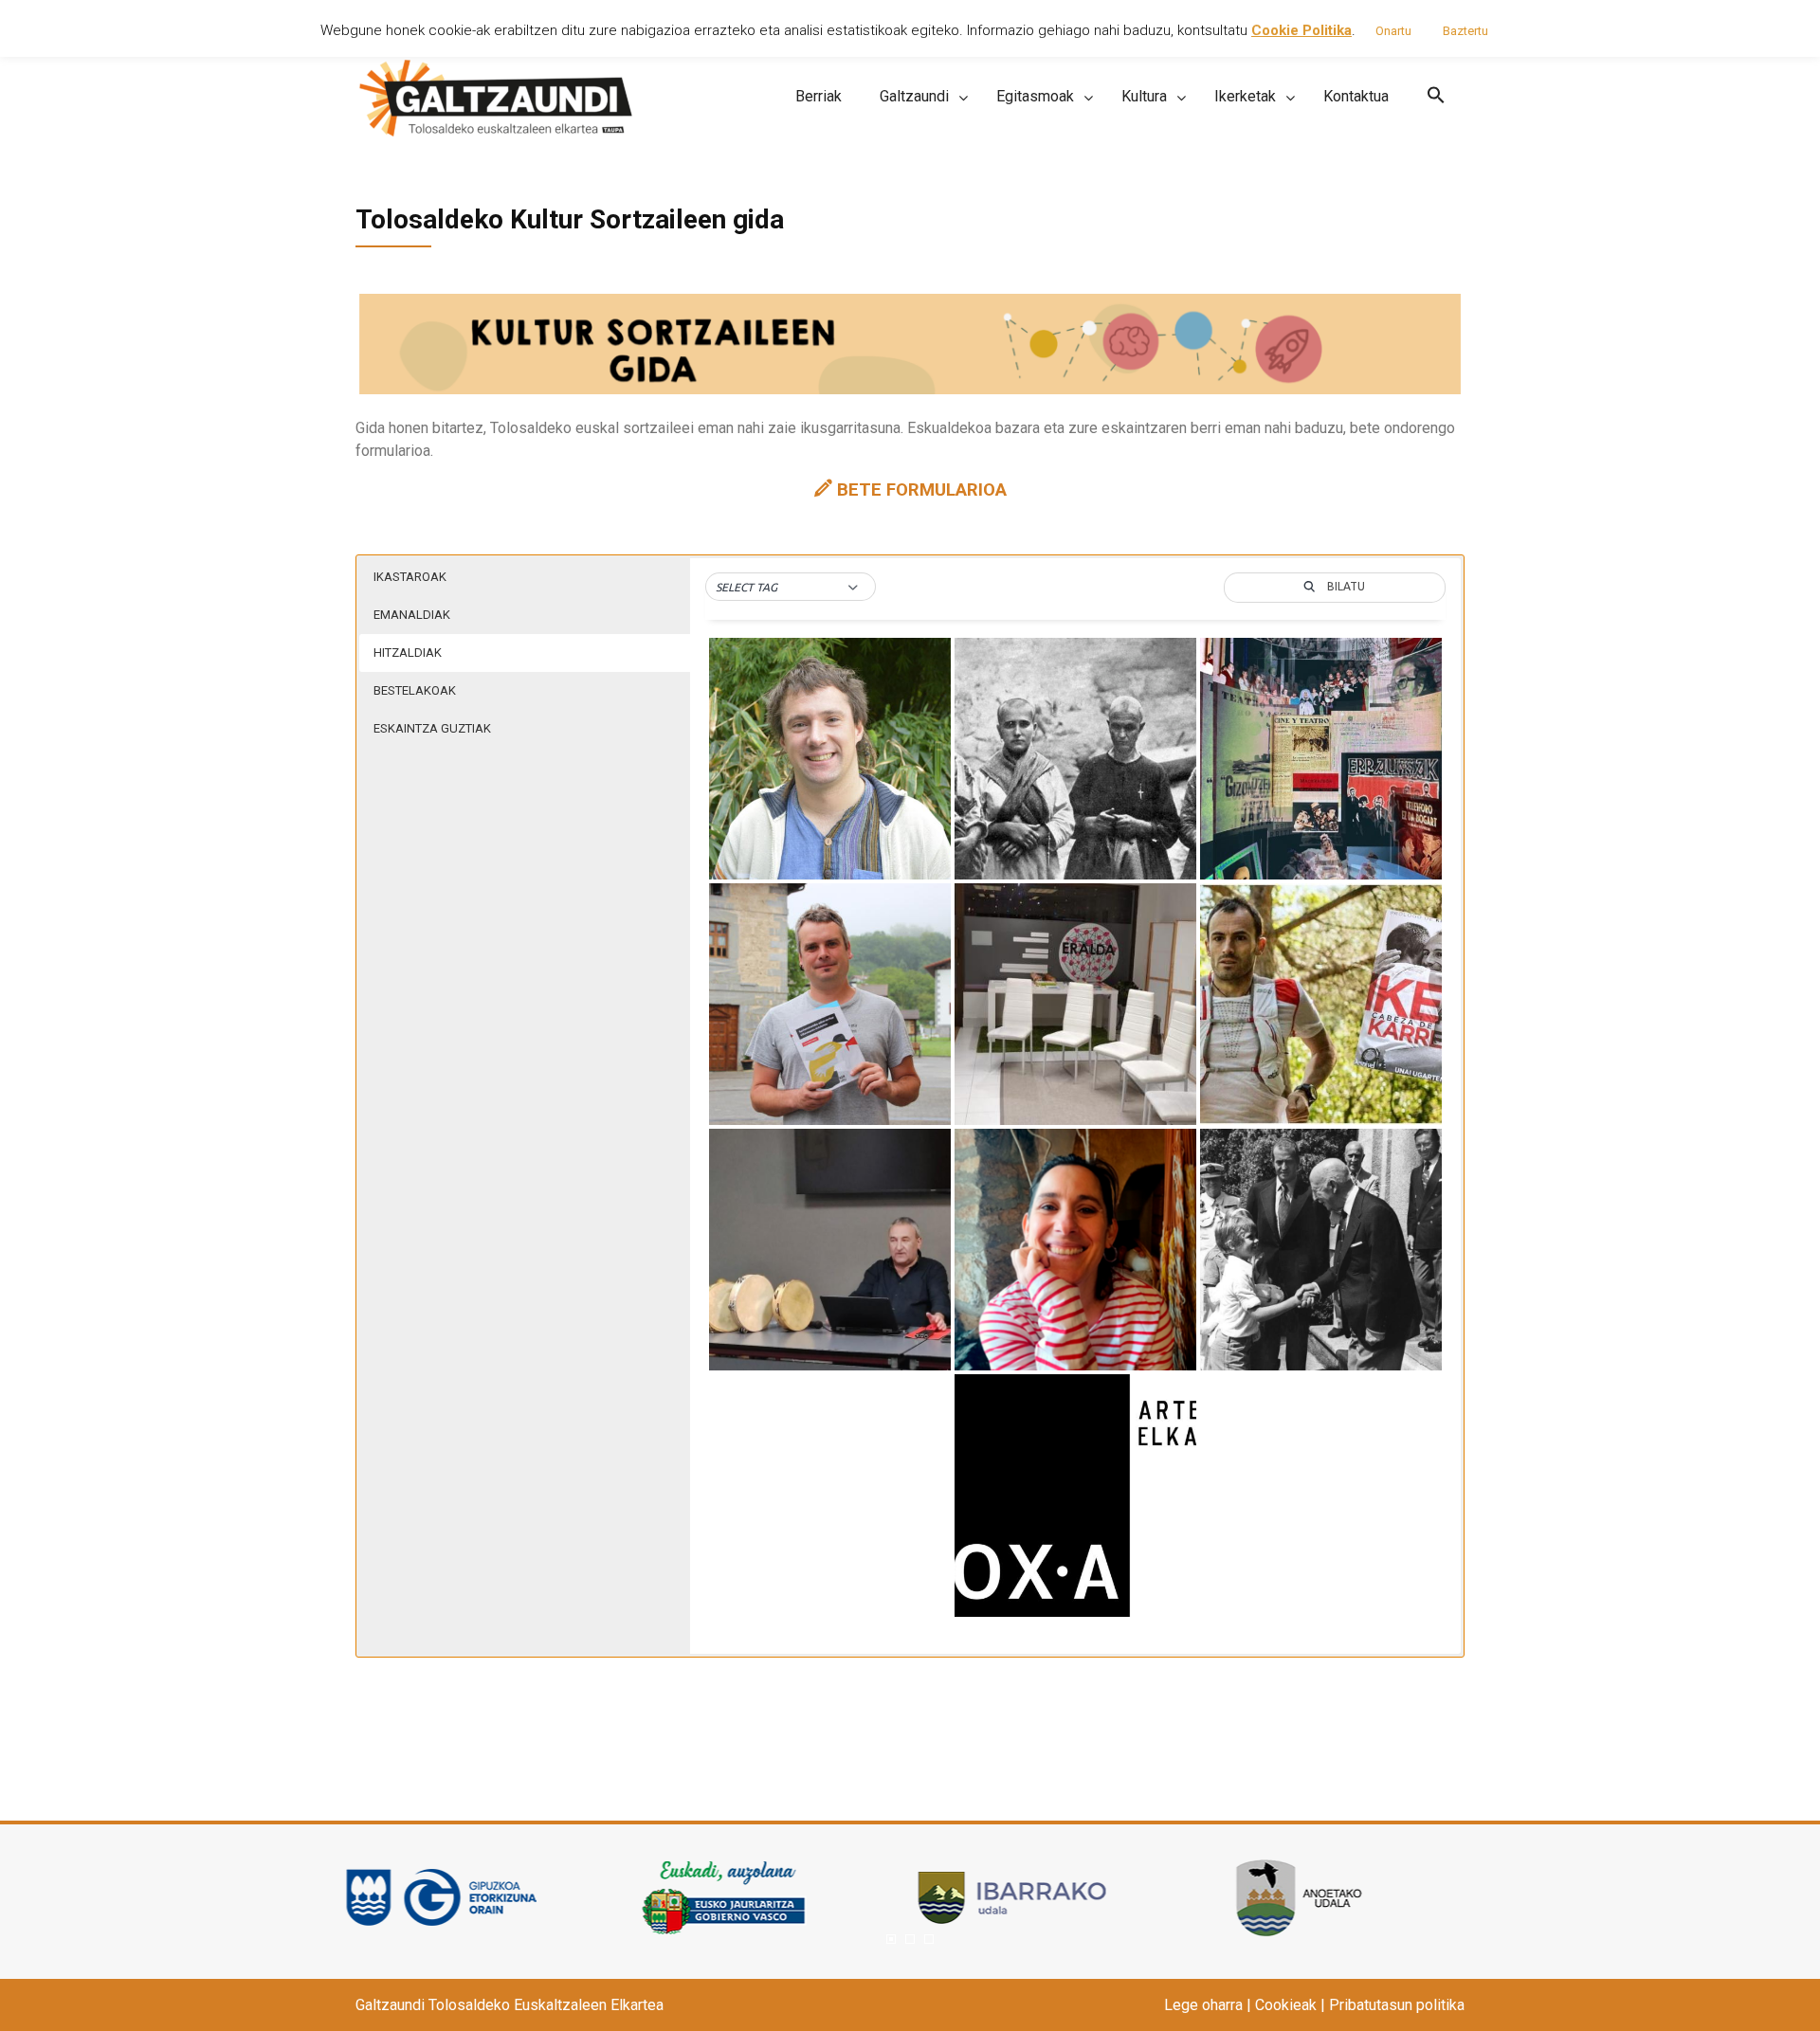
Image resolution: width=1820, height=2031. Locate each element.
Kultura (1144, 96)
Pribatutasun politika (1397, 2005)
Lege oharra (1203, 2005)
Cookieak (1286, 2005)
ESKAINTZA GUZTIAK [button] (432, 728)
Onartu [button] (1393, 31)
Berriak (819, 96)
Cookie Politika (1301, 30)
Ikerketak (1245, 96)
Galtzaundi (914, 96)
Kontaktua (1356, 96)
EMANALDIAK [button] (412, 615)
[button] (1436, 96)
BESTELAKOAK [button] (415, 690)
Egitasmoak (1035, 96)
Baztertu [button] (1465, 31)
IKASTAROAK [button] (410, 577)
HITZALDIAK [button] (408, 653)
